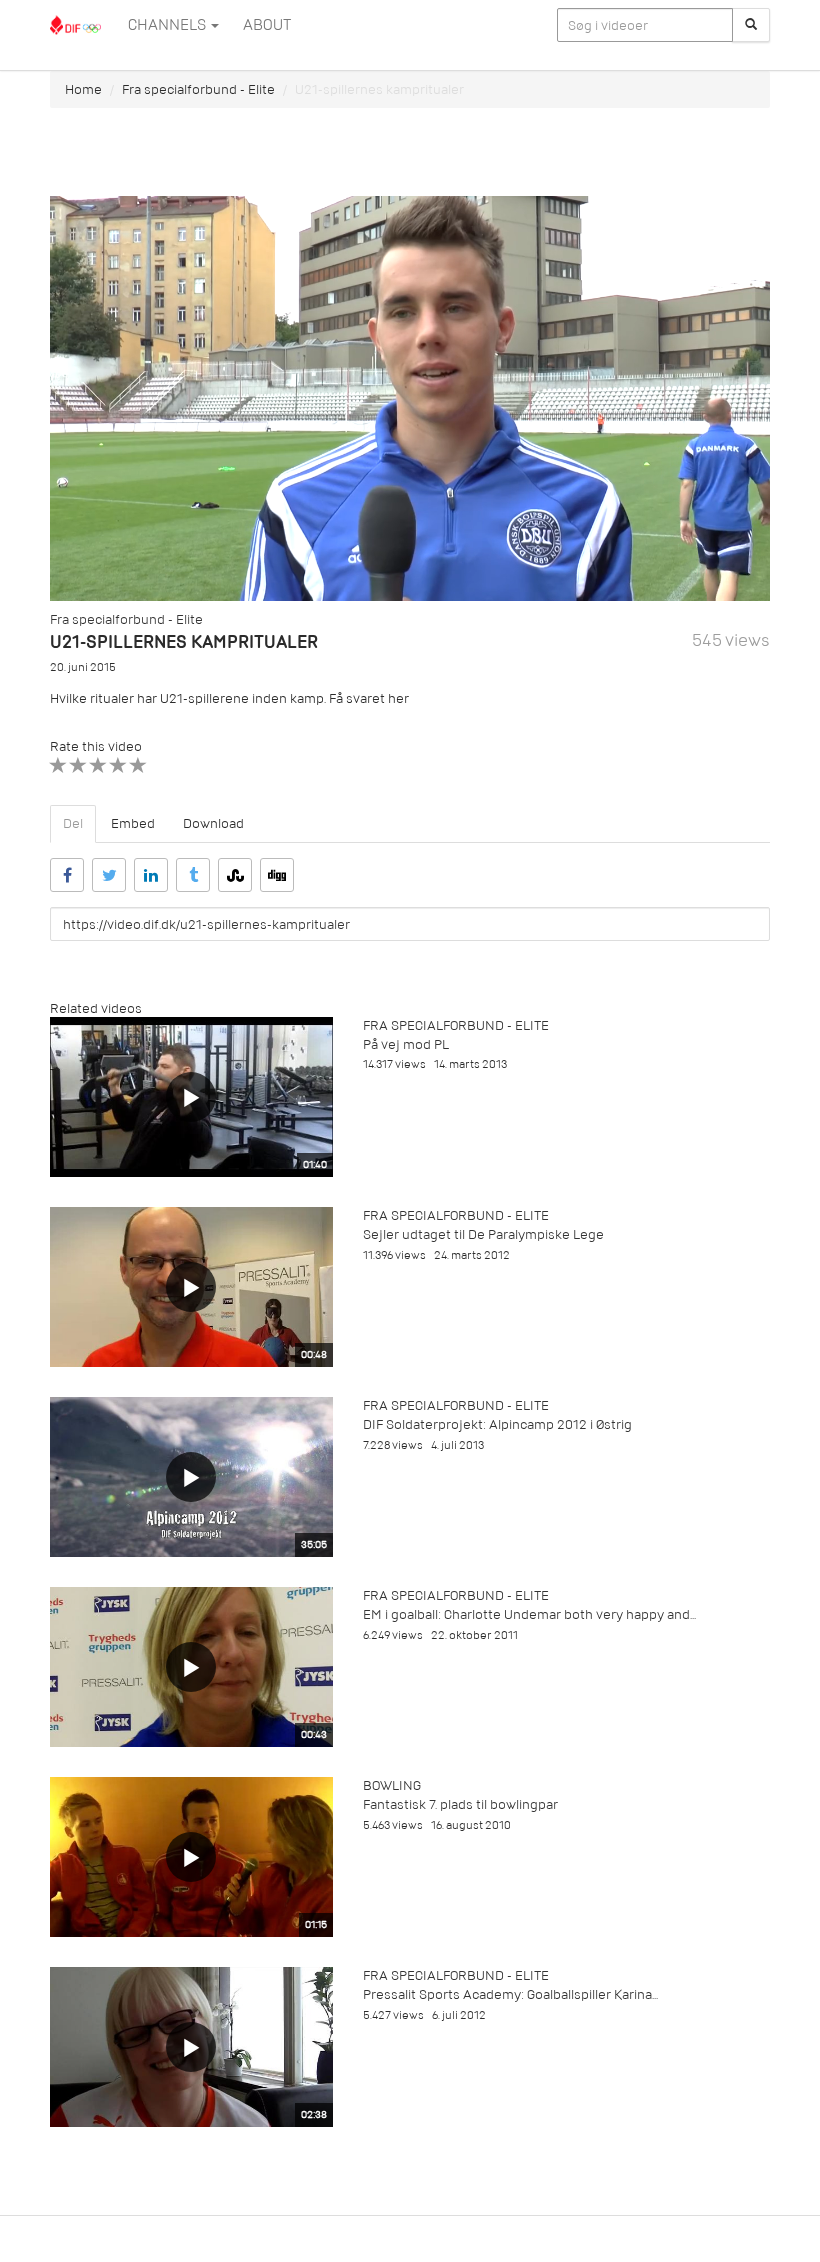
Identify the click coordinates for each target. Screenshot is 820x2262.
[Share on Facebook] (67, 875)
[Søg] (751, 25)
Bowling (392, 1785)
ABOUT (267, 25)
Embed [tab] (133, 823)
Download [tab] (213, 823)
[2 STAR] (78, 765)
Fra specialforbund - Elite (198, 89)
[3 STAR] (98, 765)
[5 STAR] (138, 765)
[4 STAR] (118, 765)
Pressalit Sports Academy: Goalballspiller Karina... (510, 1994)
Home (83, 89)
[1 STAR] (58, 765)
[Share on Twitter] (109, 875)
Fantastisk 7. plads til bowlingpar (460, 1804)
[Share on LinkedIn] (151, 875)
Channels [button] (168, 25)
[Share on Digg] (277, 875)
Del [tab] (73, 823)
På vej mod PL (406, 1044)
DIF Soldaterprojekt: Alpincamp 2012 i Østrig (497, 1424)
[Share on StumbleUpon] (235, 875)
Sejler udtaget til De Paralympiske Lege (483, 1234)
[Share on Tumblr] (193, 875)
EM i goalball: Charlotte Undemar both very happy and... (529, 1614)
